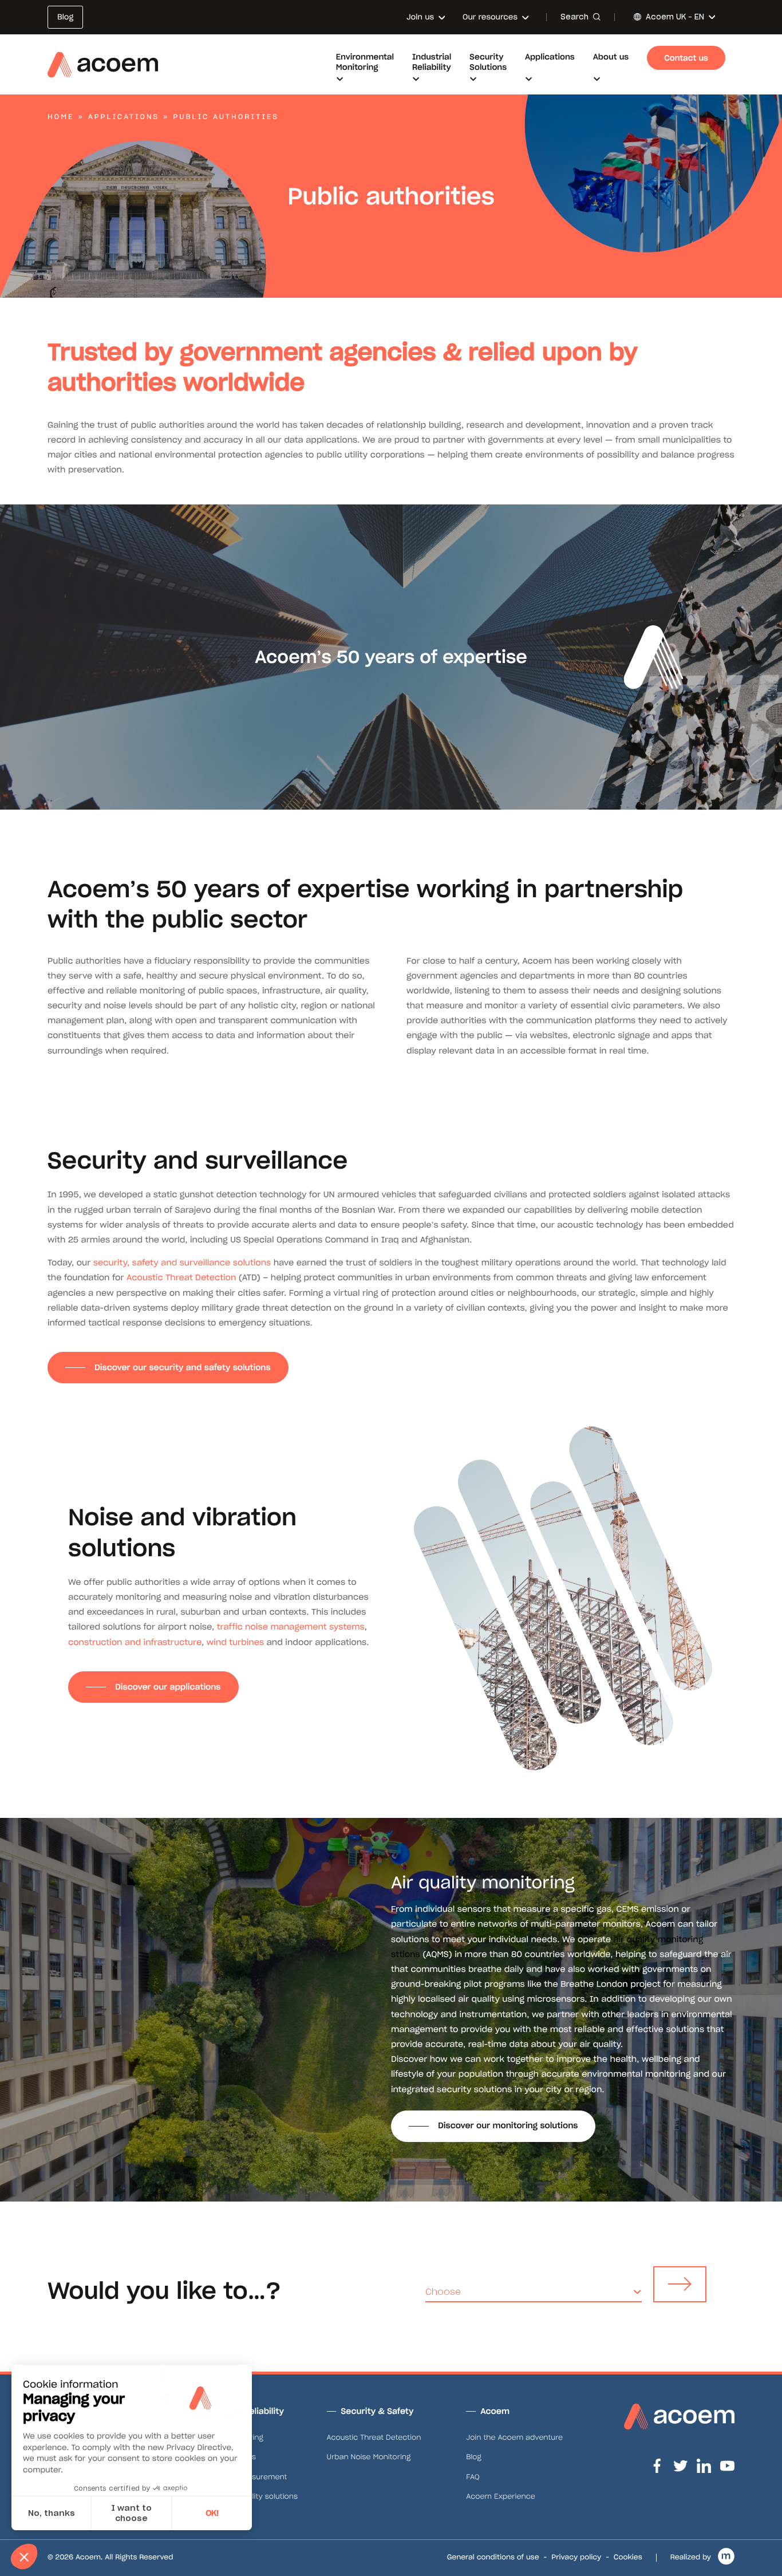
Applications (124, 117)
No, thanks (52, 2513)
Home (61, 117)
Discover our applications (168, 1687)
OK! (212, 2513)
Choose (443, 2292)
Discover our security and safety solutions (182, 1367)
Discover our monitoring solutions (508, 2125)
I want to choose (131, 2513)
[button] (24, 2557)
